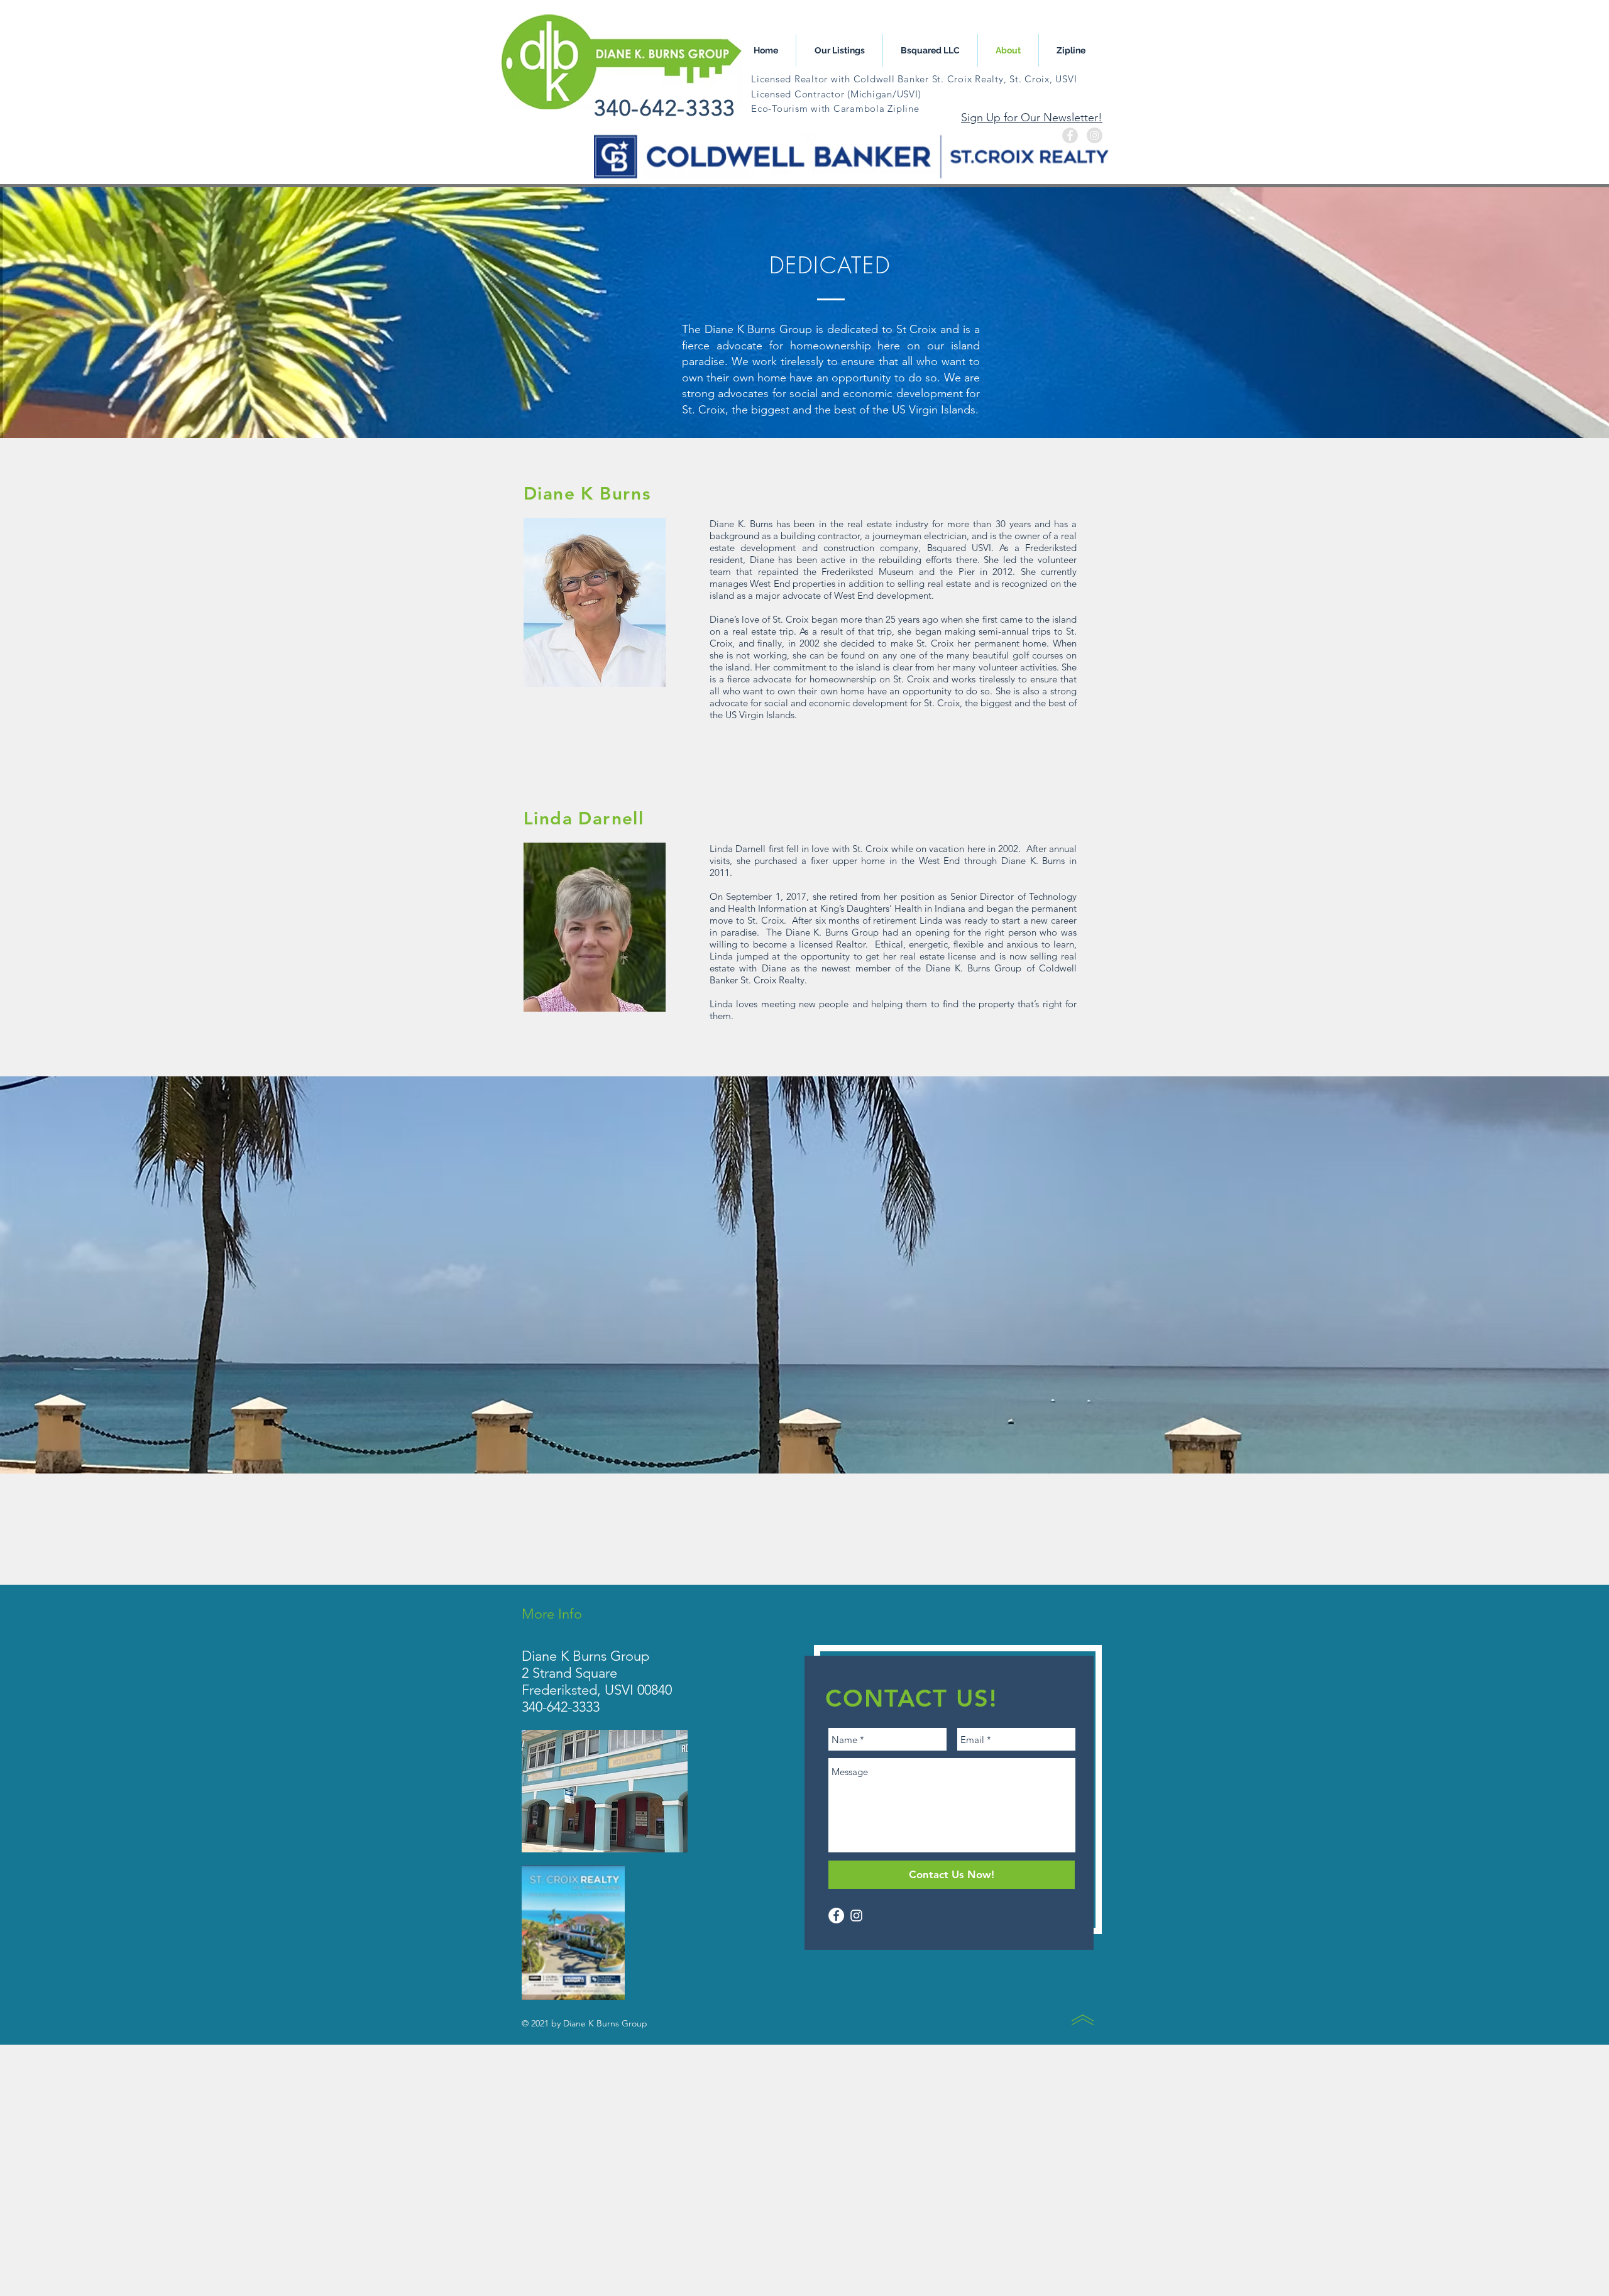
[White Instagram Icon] (856, 1916)
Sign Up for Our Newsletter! (1032, 118)
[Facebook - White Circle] (836, 1916)
